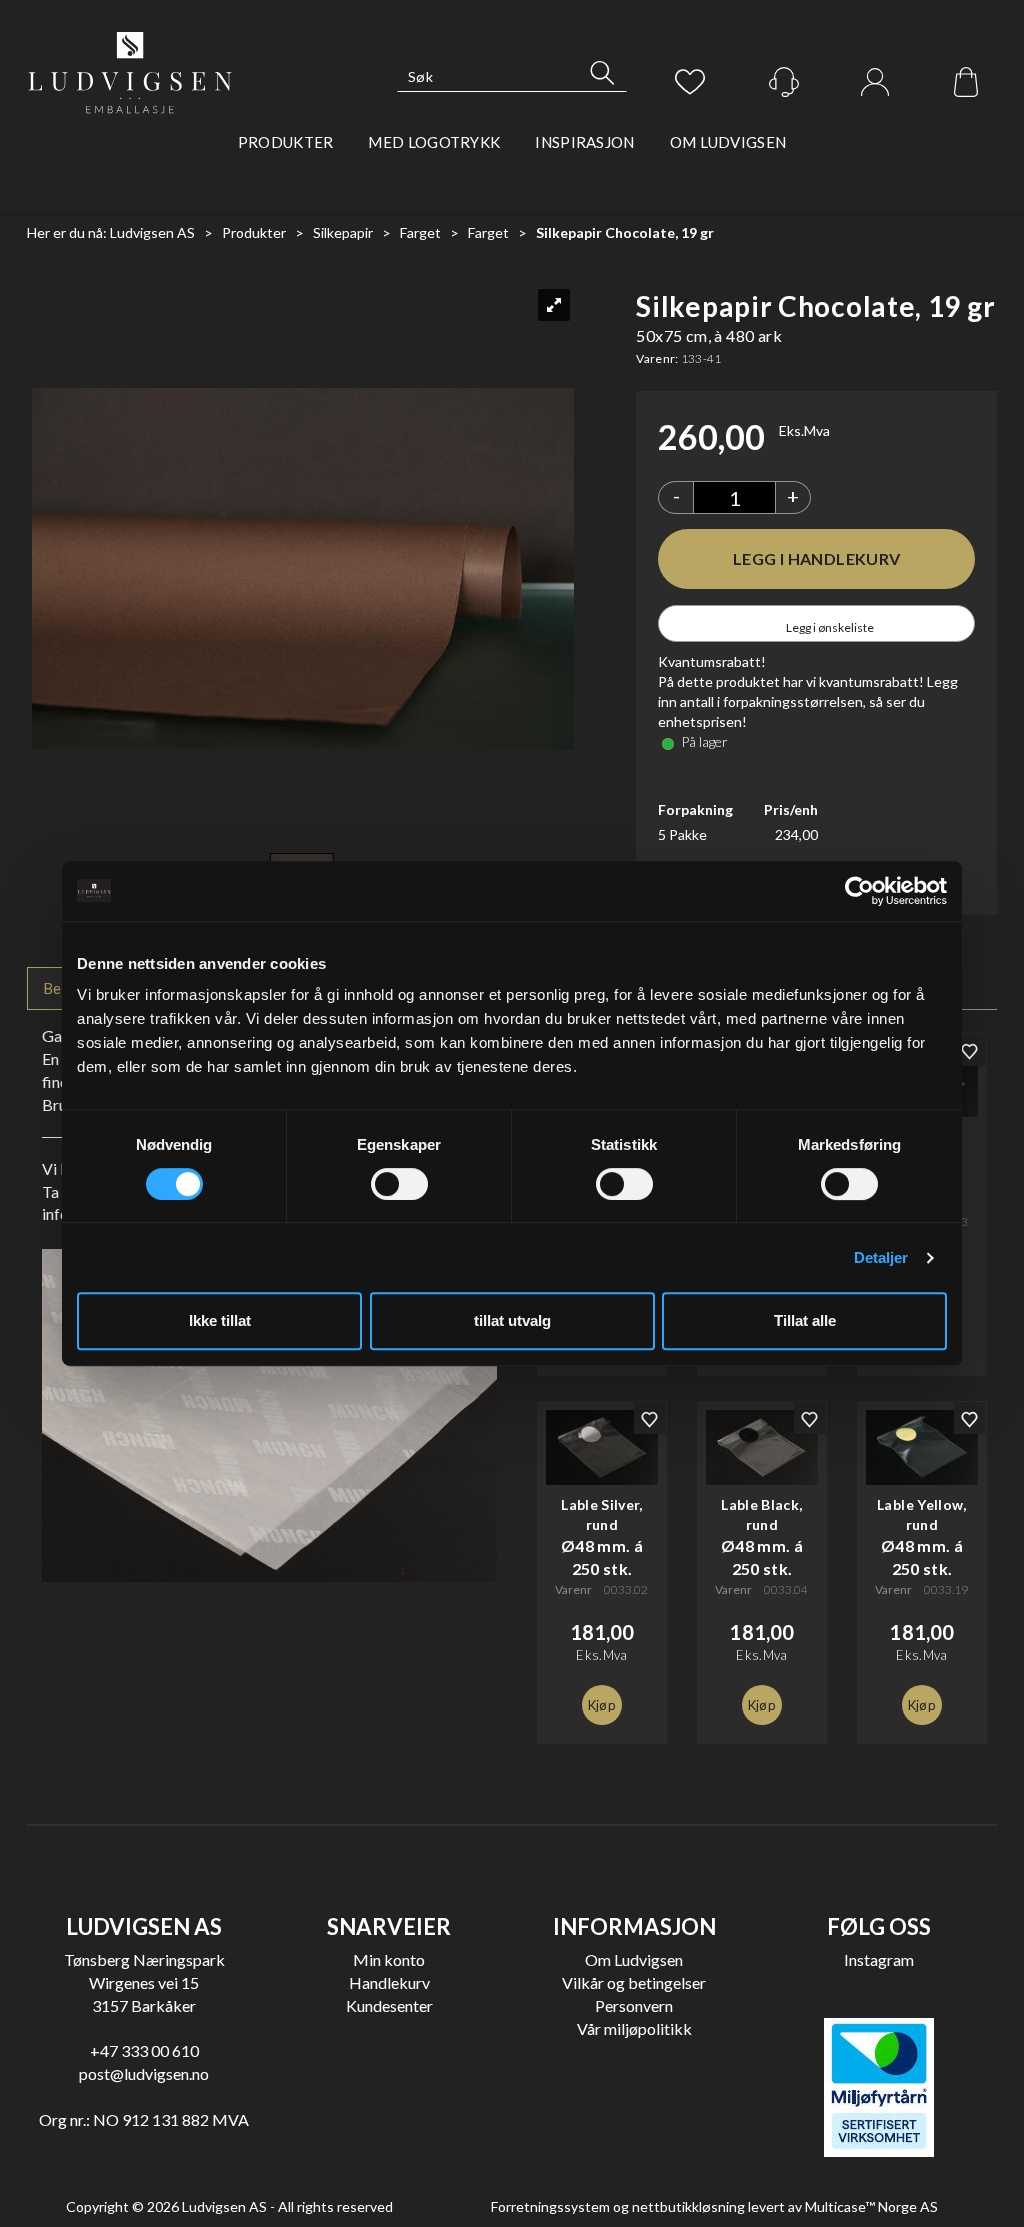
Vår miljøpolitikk (634, 2028)
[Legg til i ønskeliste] (970, 1049)
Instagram (879, 1959)
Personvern (634, 2005)
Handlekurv (389, 1982)
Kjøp (816, 559)
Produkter (286, 142)
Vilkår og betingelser (634, 1982)
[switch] (399, 1184)
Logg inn (875, 83)
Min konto (389, 1959)
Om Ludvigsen (728, 142)
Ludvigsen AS (152, 232)
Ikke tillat (220, 1320)
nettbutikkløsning (688, 2206)
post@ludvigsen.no (144, 2073)
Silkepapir (343, 232)
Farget (420, 232)
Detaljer (881, 1257)
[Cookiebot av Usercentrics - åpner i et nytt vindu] (859, 891)
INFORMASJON (634, 1926)
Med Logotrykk (434, 142)
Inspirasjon (584, 142)
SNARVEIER (389, 1926)
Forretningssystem (550, 2206)
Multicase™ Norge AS (871, 2206)
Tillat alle (805, 1320)
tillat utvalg (512, 1320)
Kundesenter (389, 2005)
